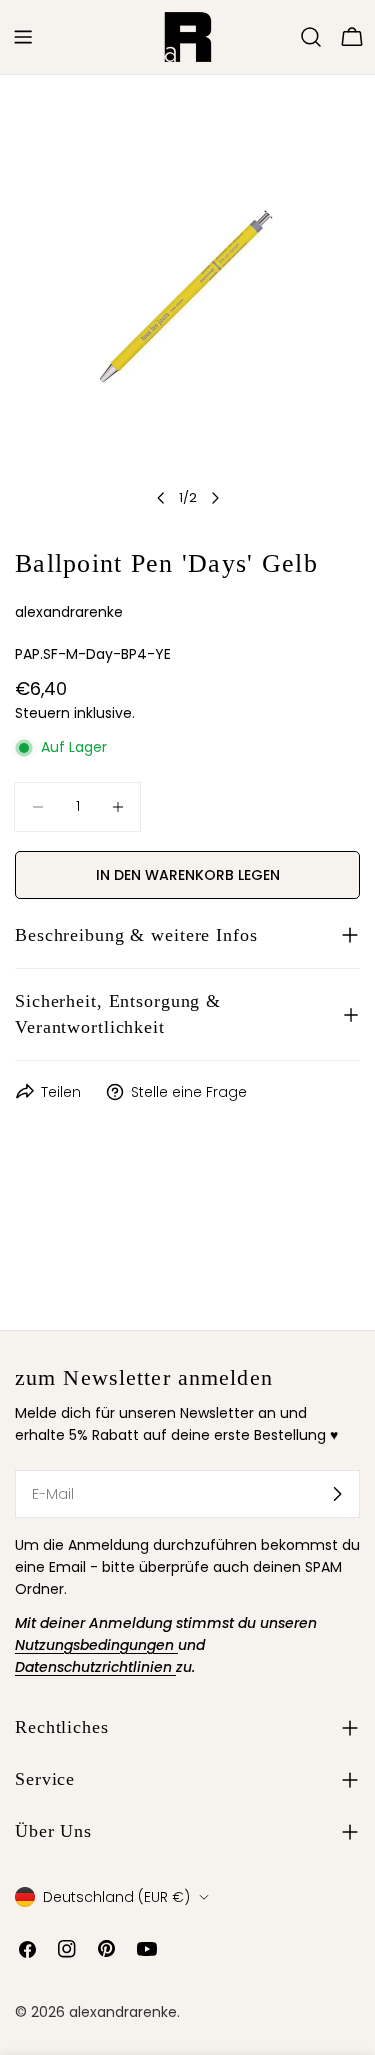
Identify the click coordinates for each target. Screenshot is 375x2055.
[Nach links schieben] (161, 498)
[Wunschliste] (283, 37)
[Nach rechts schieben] (215, 498)
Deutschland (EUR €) (116, 1897)
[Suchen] (311, 37)
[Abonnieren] (337, 1494)
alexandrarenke (123, 2012)
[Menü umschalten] (23, 37)
